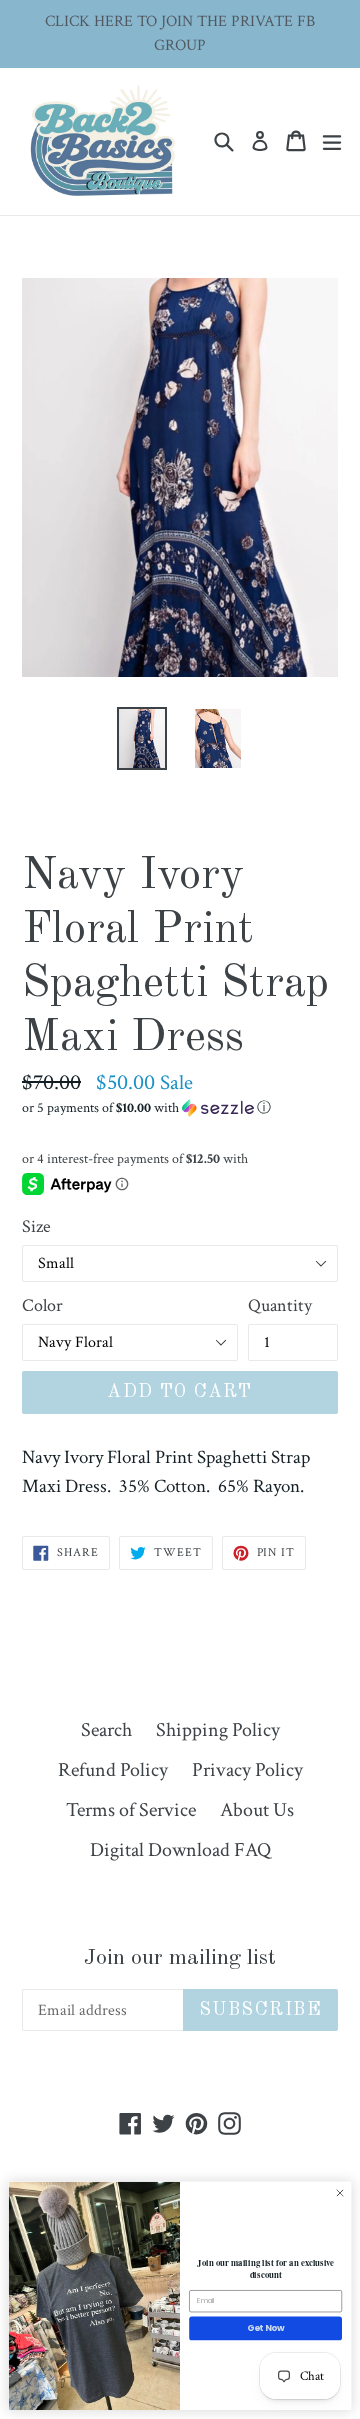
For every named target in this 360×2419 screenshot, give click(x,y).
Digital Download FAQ (180, 1850)
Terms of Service (131, 1810)
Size (36, 1226)
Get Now (266, 2328)
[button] (180, 1108)
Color (42, 1305)
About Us (257, 1810)
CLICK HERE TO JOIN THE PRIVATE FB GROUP (180, 33)
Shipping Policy (218, 1730)
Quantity (280, 1305)
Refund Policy (113, 1770)
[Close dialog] (339, 2193)
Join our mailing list (180, 1958)
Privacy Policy (247, 1770)
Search (106, 1730)
